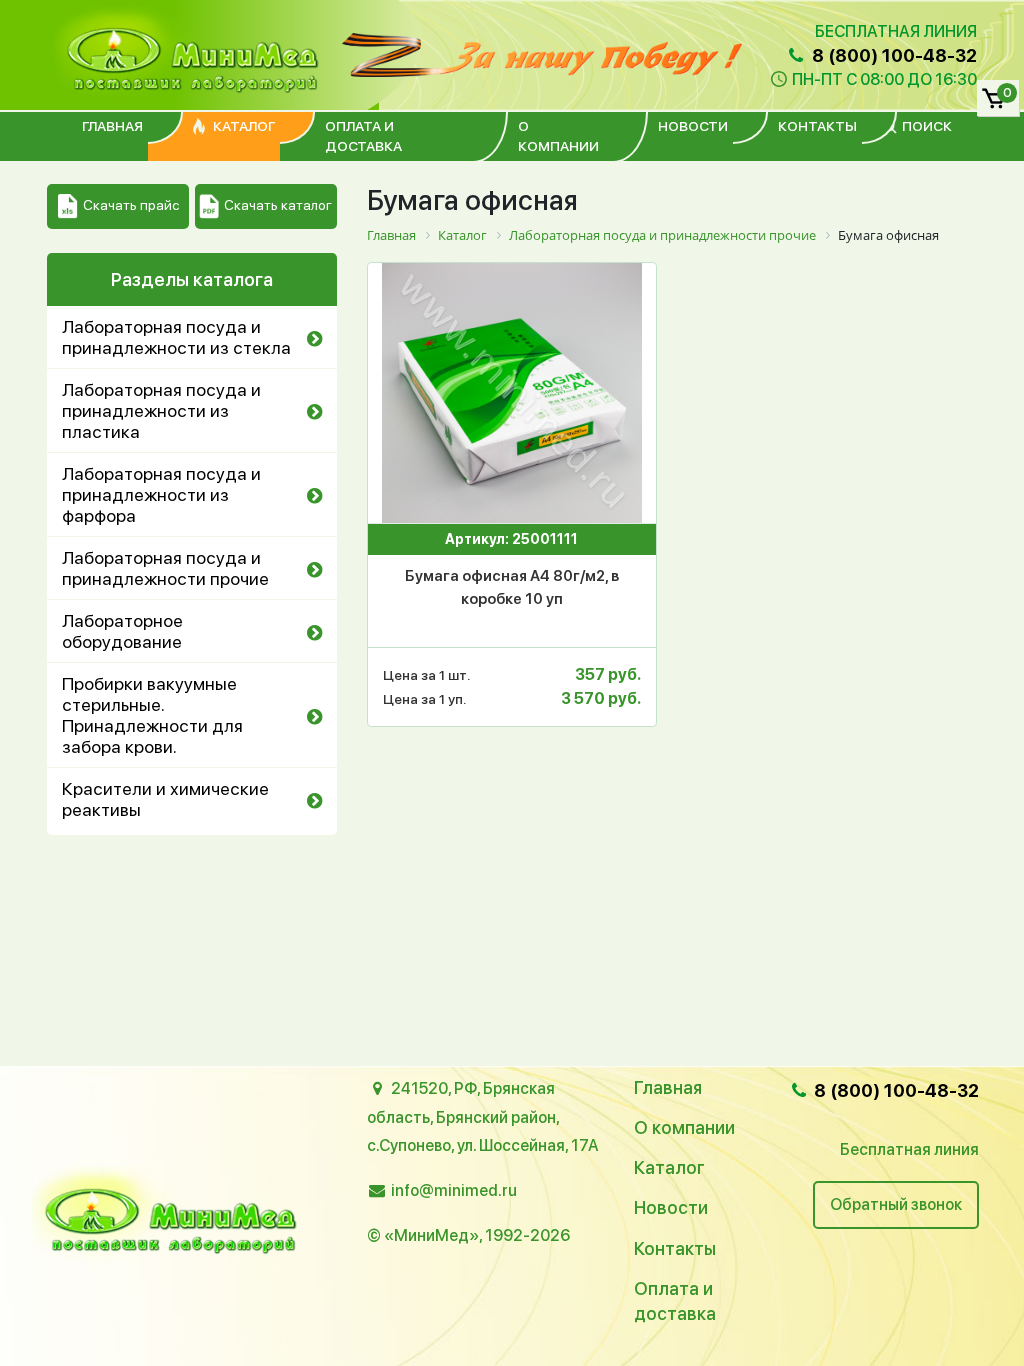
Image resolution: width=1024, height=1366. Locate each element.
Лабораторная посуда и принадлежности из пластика (161, 410)
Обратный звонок (896, 1204)
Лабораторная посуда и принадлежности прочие (165, 568)
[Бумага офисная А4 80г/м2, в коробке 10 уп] (512, 393)
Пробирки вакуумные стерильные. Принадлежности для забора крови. (152, 715)
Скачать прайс (131, 205)
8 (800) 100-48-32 (892, 55)
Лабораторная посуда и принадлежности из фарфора (161, 494)
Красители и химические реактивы (165, 799)
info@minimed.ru (454, 1190)
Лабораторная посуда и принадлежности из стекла (176, 337)
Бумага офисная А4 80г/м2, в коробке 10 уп (512, 587)
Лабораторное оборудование (122, 631)
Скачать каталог (278, 205)
